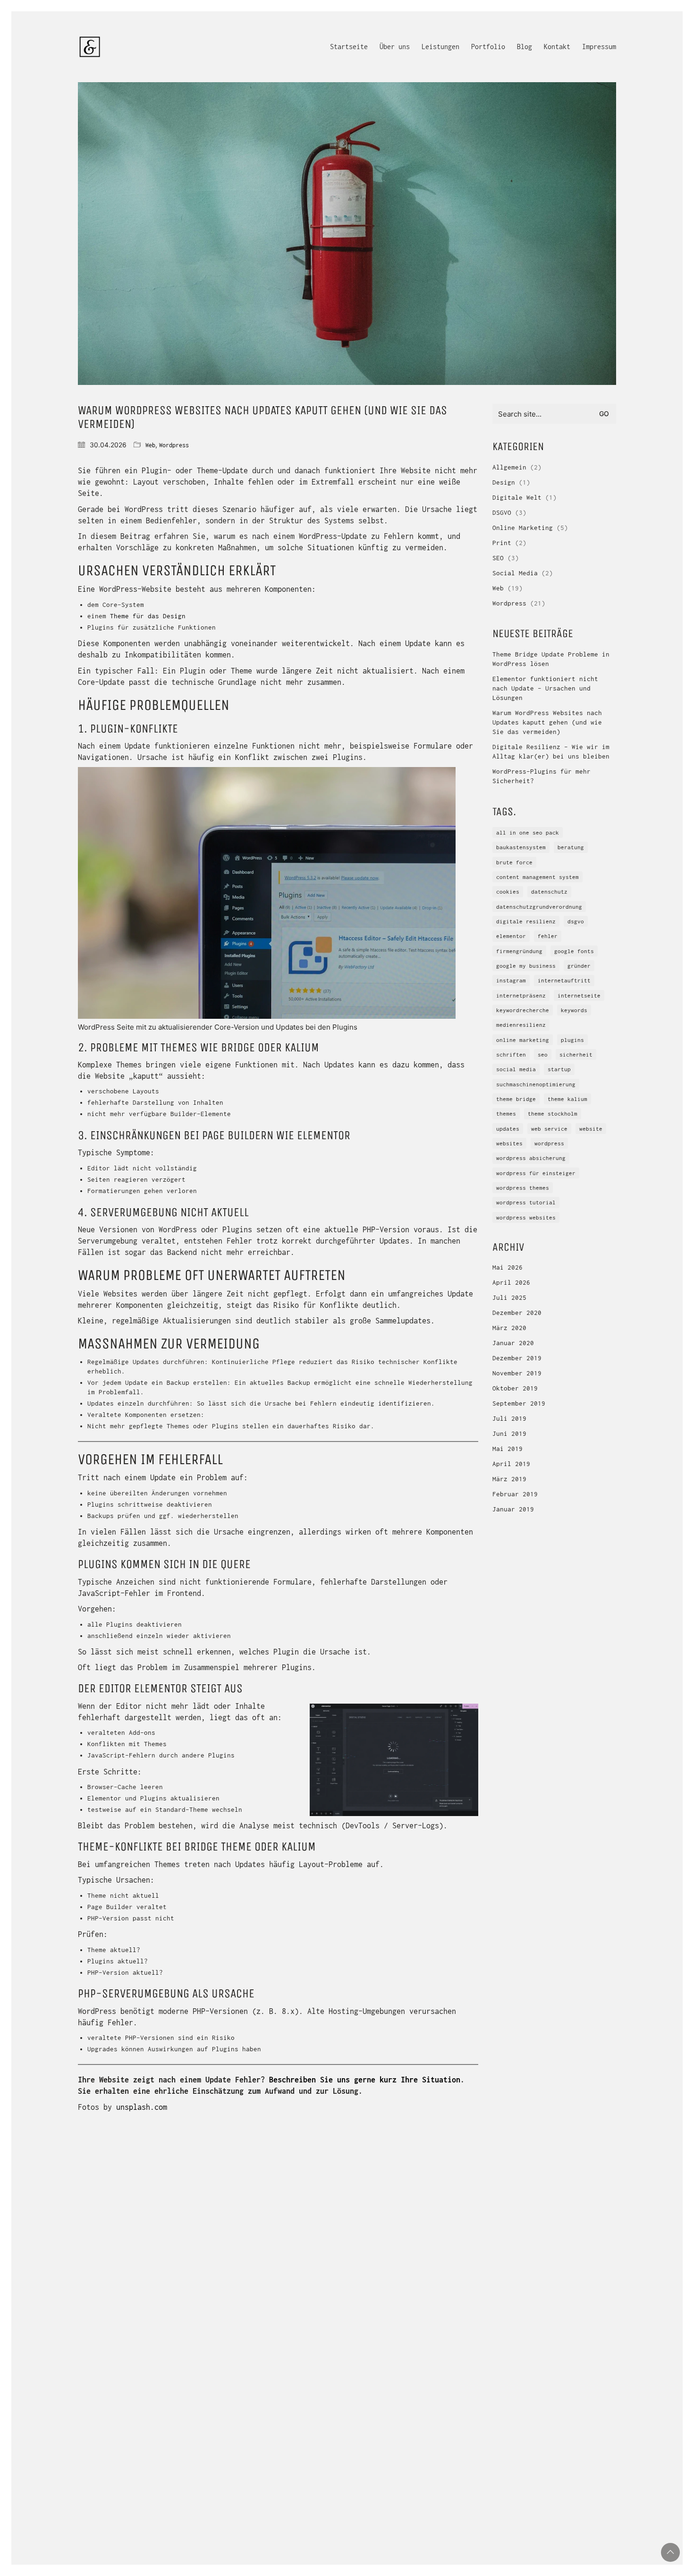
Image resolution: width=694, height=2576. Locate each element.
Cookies (508, 891)
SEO (498, 558)
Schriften (511, 1054)
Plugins (572, 1040)
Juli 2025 (509, 1297)
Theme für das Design (148, 616)
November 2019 (517, 1373)
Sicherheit (576, 1054)
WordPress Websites (526, 1217)
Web (150, 445)
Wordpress (174, 445)
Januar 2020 (513, 1343)
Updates (508, 1129)
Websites (509, 1143)
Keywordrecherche (523, 1010)
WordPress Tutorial (526, 1202)
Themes (506, 1113)
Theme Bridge (516, 1099)
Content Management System (537, 877)
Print (502, 543)
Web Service (549, 1129)
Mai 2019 (508, 1449)
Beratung (571, 847)
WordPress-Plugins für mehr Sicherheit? (542, 776)
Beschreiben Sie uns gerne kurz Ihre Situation (365, 2080)
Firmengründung (519, 951)
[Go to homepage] (90, 47)
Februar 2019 (515, 1494)
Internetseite (579, 995)
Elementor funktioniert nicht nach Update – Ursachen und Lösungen (545, 688)
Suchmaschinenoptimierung (536, 1084)
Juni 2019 (509, 1433)
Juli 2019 (509, 1418)
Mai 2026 (508, 1267)
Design (504, 482)
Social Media (515, 573)
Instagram (511, 980)
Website (591, 1129)
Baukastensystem (521, 847)
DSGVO (502, 512)
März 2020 (509, 1328)
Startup (559, 1069)
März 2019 (509, 1479)
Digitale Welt (517, 497)
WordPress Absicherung (531, 1158)
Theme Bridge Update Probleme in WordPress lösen (551, 659)
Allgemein (509, 467)
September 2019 (519, 1403)
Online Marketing (523, 528)
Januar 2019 (513, 1509)
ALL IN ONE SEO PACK (528, 832)
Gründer (579, 966)
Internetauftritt (564, 980)
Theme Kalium (567, 1099)
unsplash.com (142, 2107)
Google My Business (526, 966)
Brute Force (514, 862)
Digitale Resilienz (526, 921)
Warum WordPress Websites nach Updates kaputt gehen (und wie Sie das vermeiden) (547, 722)
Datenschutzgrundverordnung (539, 907)
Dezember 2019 (517, 1358)
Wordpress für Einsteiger (536, 1173)
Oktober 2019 (515, 1388)
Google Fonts (574, 951)
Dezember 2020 (517, 1313)
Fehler (548, 936)
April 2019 (511, 1464)
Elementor (511, 936)
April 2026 (511, 1282)
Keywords (574, 1010)
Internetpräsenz (521, 995)
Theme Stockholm (553, 1113)
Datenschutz (549, 891)
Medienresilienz (521, 1025)
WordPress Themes (523, 1188)
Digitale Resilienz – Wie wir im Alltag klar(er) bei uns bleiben (551, 751)
